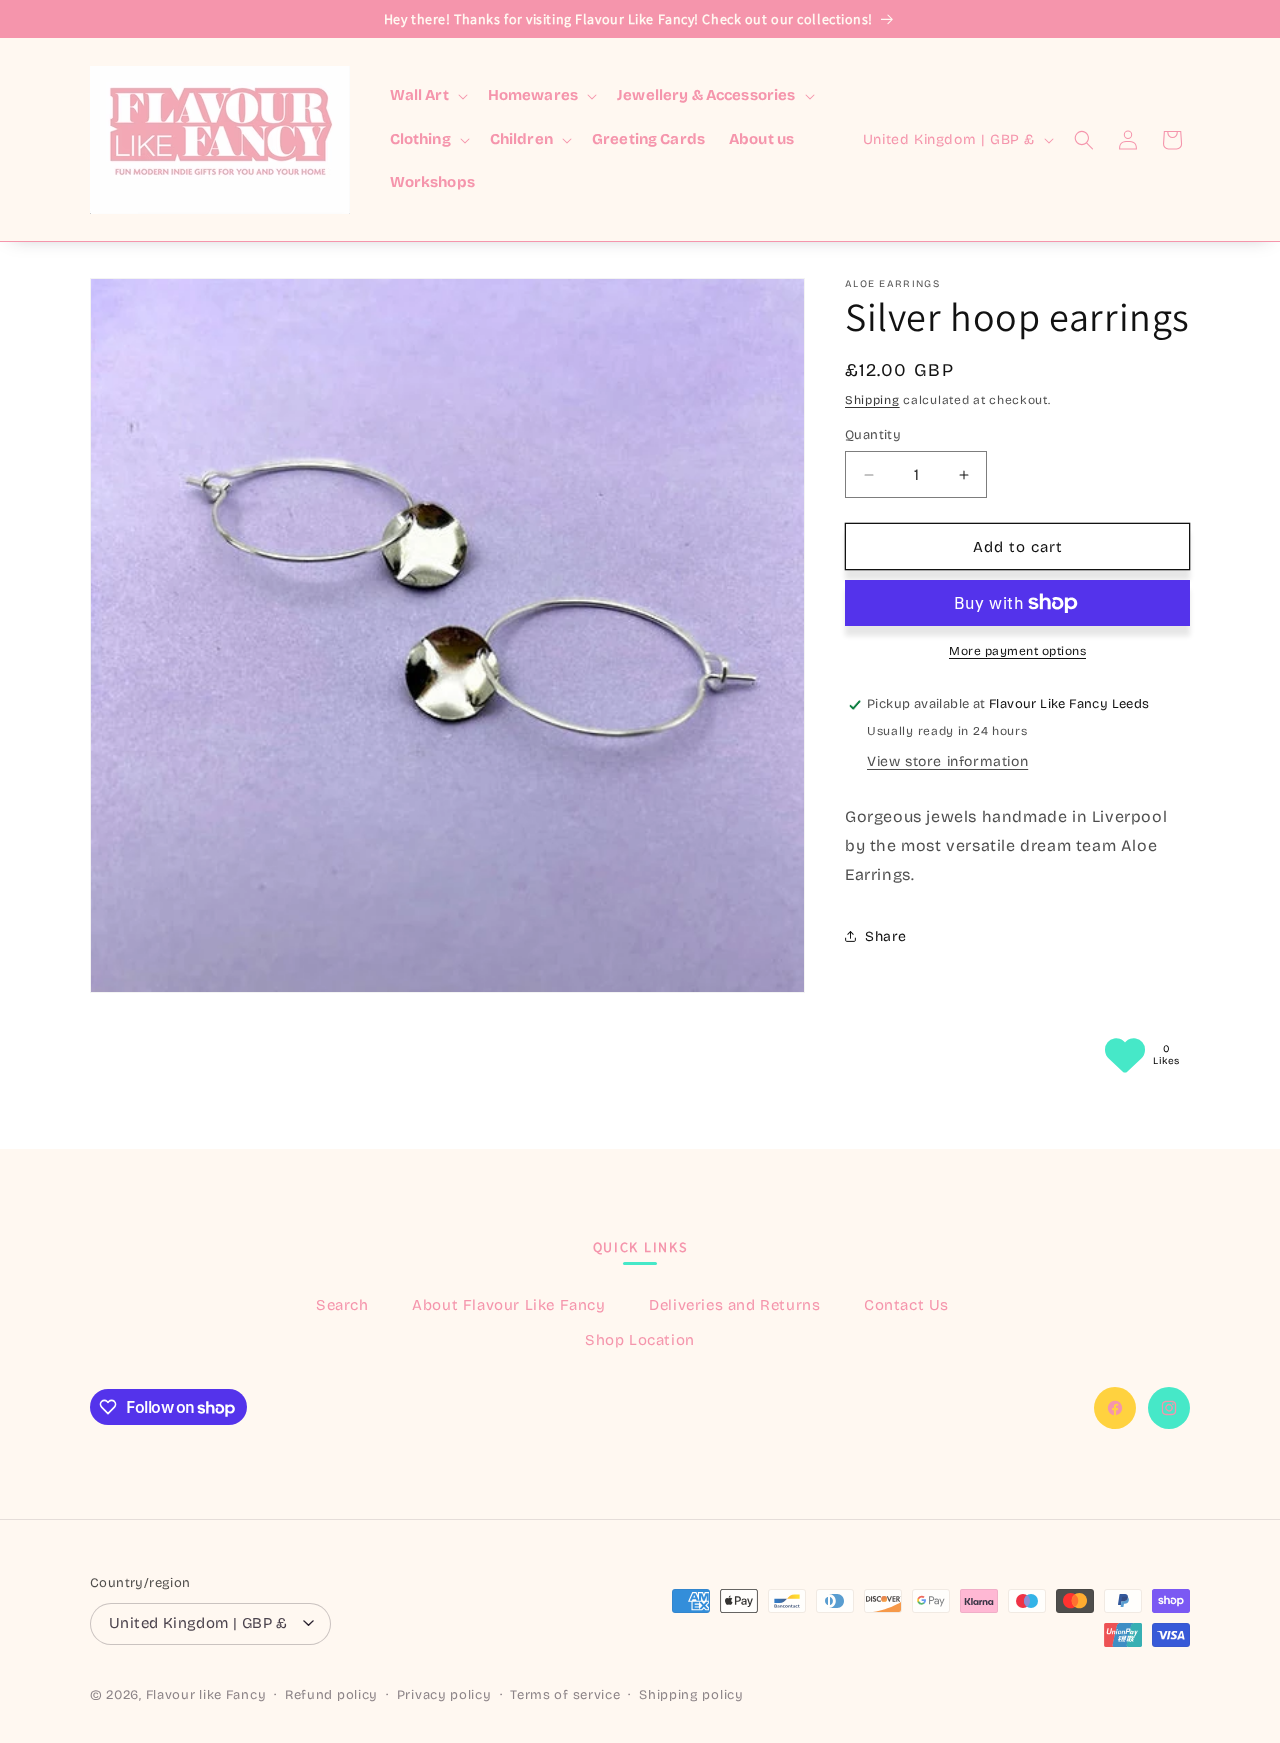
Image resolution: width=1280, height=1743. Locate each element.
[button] (427, 96)
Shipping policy (691, 1696)
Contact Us (906, 1304)
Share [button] (886, 936)
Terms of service (565, 1696)
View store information (947, 761)
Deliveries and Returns (734, 1304)
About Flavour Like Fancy (508, 1304)
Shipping (872, 400)
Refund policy (331, 1696)
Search (342, 1304)
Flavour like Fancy (206, 1696)
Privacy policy (444, 1696)
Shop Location (640, 1339)
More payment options (1017, 651)
